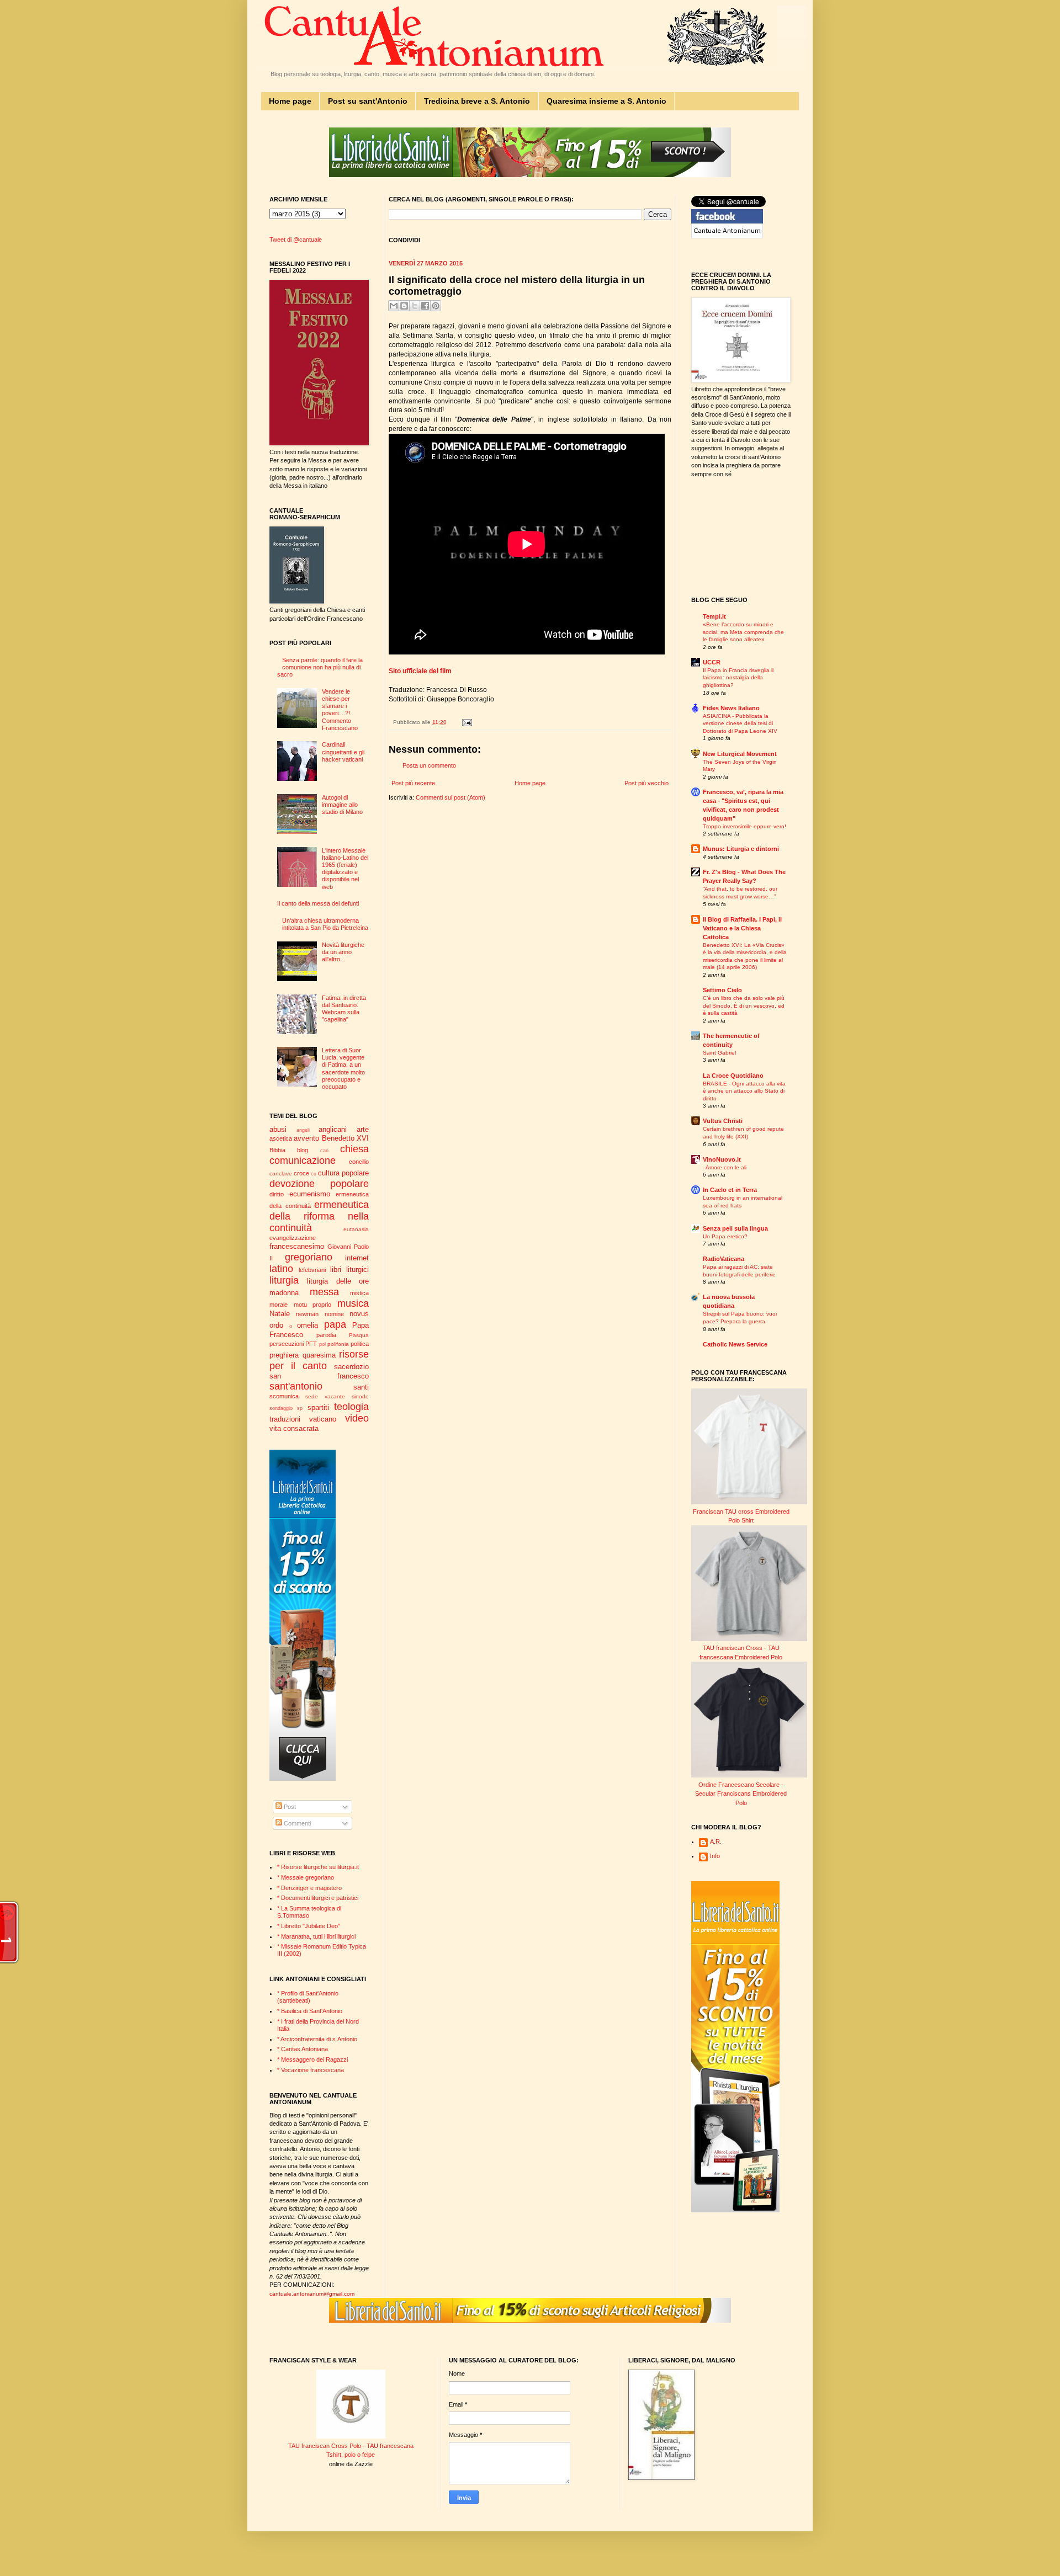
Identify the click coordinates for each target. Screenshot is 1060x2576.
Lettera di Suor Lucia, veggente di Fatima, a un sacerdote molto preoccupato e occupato (343, 1068)
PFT (311, 1344)
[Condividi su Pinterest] (436, 306)
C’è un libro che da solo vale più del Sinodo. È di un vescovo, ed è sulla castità (744, 1005)
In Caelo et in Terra (730, 1190)
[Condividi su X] (415, 306)
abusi (278, 1129)
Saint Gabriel (719, 1053)
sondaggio (281, 1408)
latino (281, 1269)
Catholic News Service (735, 1344)
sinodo (360, 1396)
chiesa (354, 1149)
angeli (303, 1130)
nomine (334, 1314)
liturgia (284, 1280)
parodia (326, 1335)
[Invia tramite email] (394, 306)
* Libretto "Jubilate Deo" (309, 1926)
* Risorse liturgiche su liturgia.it (318, 1867)
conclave (281, 1173)
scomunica (284, 1396)
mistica (359, 1293)
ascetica (281, 1138)
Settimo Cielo (722, 990)
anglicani (333, 1129)
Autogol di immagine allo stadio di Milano (342, 805)
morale (279, 1305)
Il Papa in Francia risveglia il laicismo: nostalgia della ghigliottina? (738, 678)
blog (303, 1150)
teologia (351, 1407)
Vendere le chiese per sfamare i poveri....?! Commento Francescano (340, 710)
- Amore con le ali (725, 1167)
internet (357, 1258)
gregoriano (309, 1257)
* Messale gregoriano (306, 1877)
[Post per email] (466, 722)
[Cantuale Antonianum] (727, 236)
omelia (308, 1325)
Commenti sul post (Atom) (451, 797)
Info (715, 1856)
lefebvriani (312, 1270)
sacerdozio (351, 1367)
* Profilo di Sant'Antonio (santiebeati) (308, 1997)
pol (322, 1344)
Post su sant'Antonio (368, 101)
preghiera (284, 1355)
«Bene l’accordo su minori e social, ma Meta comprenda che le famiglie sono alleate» (743, 632)
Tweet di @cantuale (296, 239)
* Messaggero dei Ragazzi (312, 2059)
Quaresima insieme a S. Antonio (606, 101)
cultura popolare (343, 1173)
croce (301, 1173)
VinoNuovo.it (722, 1159)
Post (289, 1807)
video (357, 1418)
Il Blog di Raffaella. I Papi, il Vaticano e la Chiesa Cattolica (742, 928)
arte (363, 1129)
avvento (306, 1138)
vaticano (323, 1419)
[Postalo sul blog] (404, 306)
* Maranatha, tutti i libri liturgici (316, 1936)
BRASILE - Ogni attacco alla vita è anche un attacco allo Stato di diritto (744, 1091)
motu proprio (313, 1305)
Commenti (296, 1823)
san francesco (319, 1376)
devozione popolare (319, 1184)
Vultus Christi (723, 1121)
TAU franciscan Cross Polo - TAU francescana (351, 2446)
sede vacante (325, 1396)
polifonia (338, 1344)
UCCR (712, 662)
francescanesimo (297, 1246)
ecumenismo (310, 1194)
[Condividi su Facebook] (425, 306)
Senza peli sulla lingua (735, 1228)
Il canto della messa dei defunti (318, 903)
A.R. (716, 1841)
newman (307, 1314)
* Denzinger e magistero (309, 1888)
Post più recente (413, 783)
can (324, 1151)
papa (335, 1324)
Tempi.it (714, 616)
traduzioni (285, 1419)
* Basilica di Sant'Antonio (310, 2011)
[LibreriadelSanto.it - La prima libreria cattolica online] (530, 175)
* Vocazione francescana (311, 2070)
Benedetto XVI (345, 1138)
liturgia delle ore (338, 1281)
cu (314, 1174)
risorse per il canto (319, 1360)
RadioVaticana (724, 1259)
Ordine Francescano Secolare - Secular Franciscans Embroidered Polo (741, 1794)
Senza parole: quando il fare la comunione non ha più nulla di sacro (320, 667)
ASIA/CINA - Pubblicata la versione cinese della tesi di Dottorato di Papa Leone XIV (740, 723)
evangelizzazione (293, 1238)
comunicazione (303, 1161)
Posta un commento (429, 765)
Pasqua (359, 1335)
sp (300, 1408)
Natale (280, 1314)
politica (360, 1344)
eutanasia (356, 1229)
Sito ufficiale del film (420, 671)
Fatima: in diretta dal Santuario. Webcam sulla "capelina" (344, 1009)
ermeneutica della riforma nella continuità (319, 1216)
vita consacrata (294, 1428)
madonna (284, 1293)
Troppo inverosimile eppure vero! (744, 826)
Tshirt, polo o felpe (351, 2455)
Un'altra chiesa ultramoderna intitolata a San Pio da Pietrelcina (325, 924)
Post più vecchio (646, 783)
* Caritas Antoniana (303, 2049)
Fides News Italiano (731, 708)
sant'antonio (296, 1386)
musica (353, 1303)
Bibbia (277, 1150)
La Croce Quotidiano (733, 1076)
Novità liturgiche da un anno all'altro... (343, 952)
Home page (290, 101)
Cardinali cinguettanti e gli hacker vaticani (343, 752)
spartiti (318, 1407)
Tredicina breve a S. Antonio (477, 101)
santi (361, 1387)
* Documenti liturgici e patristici (318, 1898)
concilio (359, 1162)
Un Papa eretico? (725, 1236)
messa (324, 1292)
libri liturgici (349, 1270)
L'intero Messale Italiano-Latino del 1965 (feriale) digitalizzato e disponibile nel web (345, 869)
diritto (277, 1194)
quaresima (319, 1355)
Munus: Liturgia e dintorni (741, 849)
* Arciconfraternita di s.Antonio (317, 2039)
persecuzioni (287, 1344)
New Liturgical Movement (740, 754)
